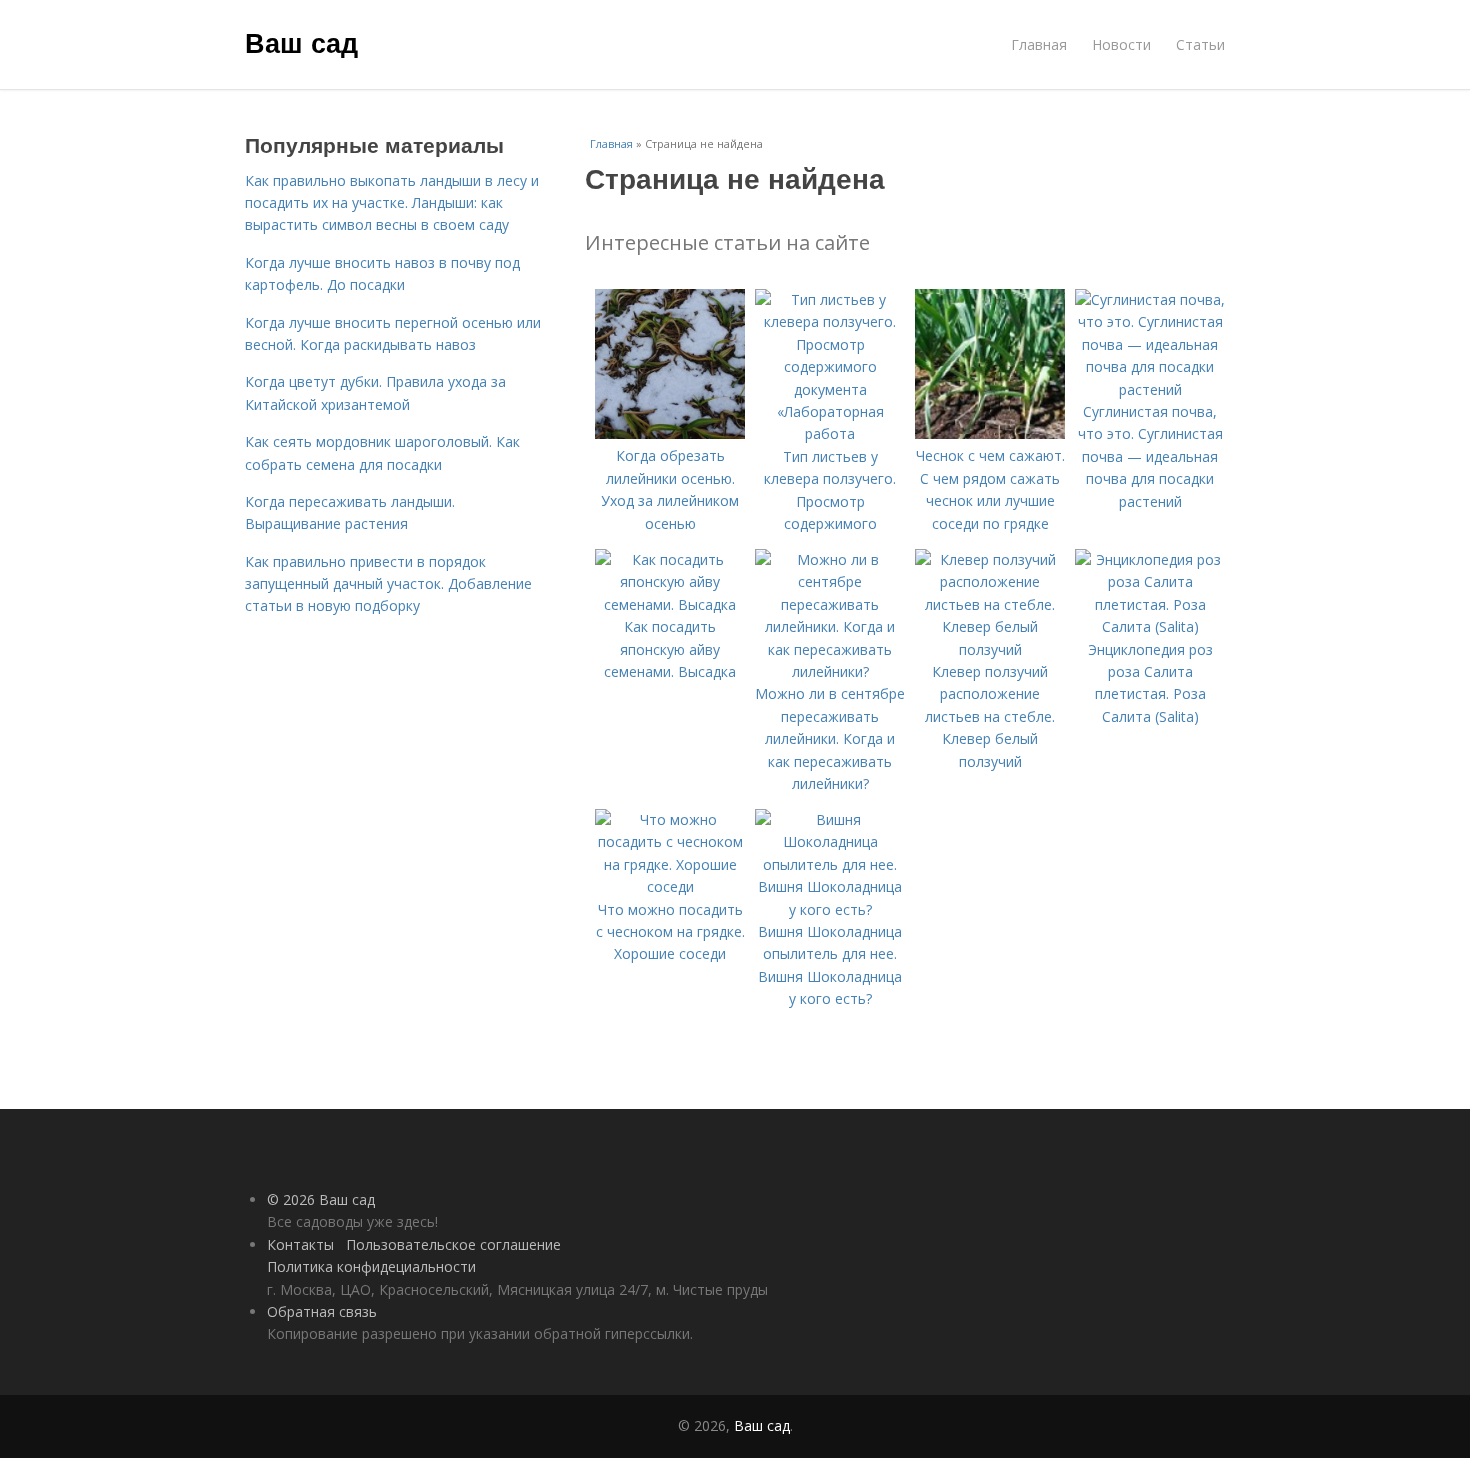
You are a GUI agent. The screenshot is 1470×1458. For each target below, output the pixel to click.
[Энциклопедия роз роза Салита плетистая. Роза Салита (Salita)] (1150, 626)
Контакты (300, 1244)
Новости (1121, 44)
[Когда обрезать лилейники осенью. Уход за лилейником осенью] (670, 433)
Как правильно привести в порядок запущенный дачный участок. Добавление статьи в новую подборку (388, 584)
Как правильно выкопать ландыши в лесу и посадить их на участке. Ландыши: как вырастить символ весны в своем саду (392, 203)
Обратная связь (322, 1311)
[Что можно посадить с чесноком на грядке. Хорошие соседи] (670, 886)
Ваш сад (301, 42)
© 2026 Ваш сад (321, 1199)
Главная (1039, 44)
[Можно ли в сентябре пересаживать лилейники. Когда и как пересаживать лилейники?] (830, 671)
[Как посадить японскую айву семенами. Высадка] (670, 604)
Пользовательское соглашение (453, 1244)
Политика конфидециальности (371, 1266)
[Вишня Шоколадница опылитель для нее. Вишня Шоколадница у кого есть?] (830, 909)
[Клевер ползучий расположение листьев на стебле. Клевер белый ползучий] (990, 649)
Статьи (1200, 44)
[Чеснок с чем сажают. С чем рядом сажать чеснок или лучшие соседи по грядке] (990, 433)
